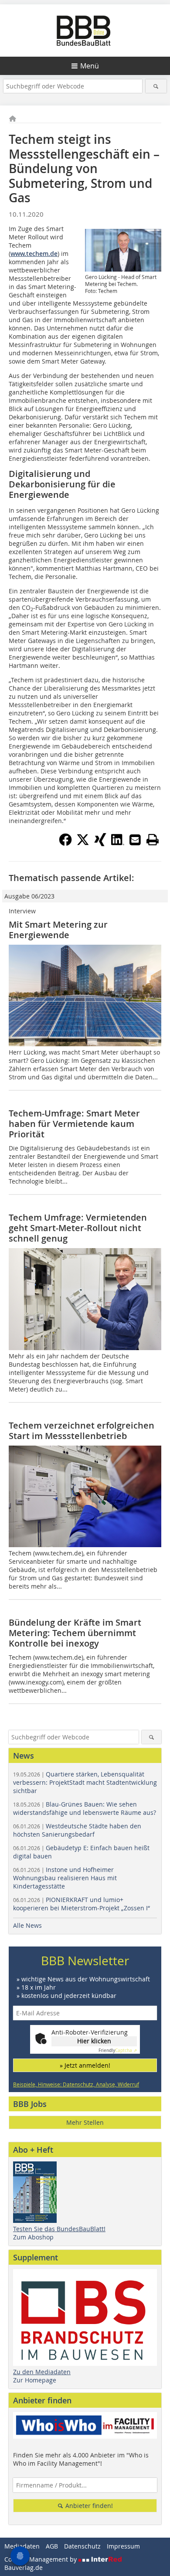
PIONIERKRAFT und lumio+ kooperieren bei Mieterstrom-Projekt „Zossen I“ (82, 1904)
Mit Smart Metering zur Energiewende (58, 930)
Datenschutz (82, 2546)
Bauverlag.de (24, 2567)
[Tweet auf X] (83, 844)
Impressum (123, 2546)
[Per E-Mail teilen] (135, 840)
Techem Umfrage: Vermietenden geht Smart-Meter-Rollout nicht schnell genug (78, 1228)
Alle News (27, 1925)
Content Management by (41, 2559)
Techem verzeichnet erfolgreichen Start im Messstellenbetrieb (82, 1431)
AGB (52, 2546)
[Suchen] (156, 86)
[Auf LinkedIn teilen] (118, 844)
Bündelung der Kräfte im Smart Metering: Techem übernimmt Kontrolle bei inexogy (75, 1633)
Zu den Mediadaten (42, 2372)
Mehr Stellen (85, 2122)
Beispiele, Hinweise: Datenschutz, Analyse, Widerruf (76, 2084)
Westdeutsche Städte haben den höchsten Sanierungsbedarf (77, 1830)
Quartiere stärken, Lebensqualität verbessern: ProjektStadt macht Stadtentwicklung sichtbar (85, 1782)
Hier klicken (94, 2041)
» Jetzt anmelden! (85, 2065)
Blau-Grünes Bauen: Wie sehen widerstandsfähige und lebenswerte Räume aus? (85, 1808)
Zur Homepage (35, 2380)
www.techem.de (34, 254)
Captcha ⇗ (118, 2050)
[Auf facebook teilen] (65, 844)
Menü (90, 66)
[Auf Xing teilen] (100, 844)
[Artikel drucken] (153, 840)
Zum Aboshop (33, 2237)
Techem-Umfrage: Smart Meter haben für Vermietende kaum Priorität (74, 1124)
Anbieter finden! (88, 2506)
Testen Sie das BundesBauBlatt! (59, 2229)
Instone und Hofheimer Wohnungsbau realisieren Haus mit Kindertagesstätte (65, 1878)
